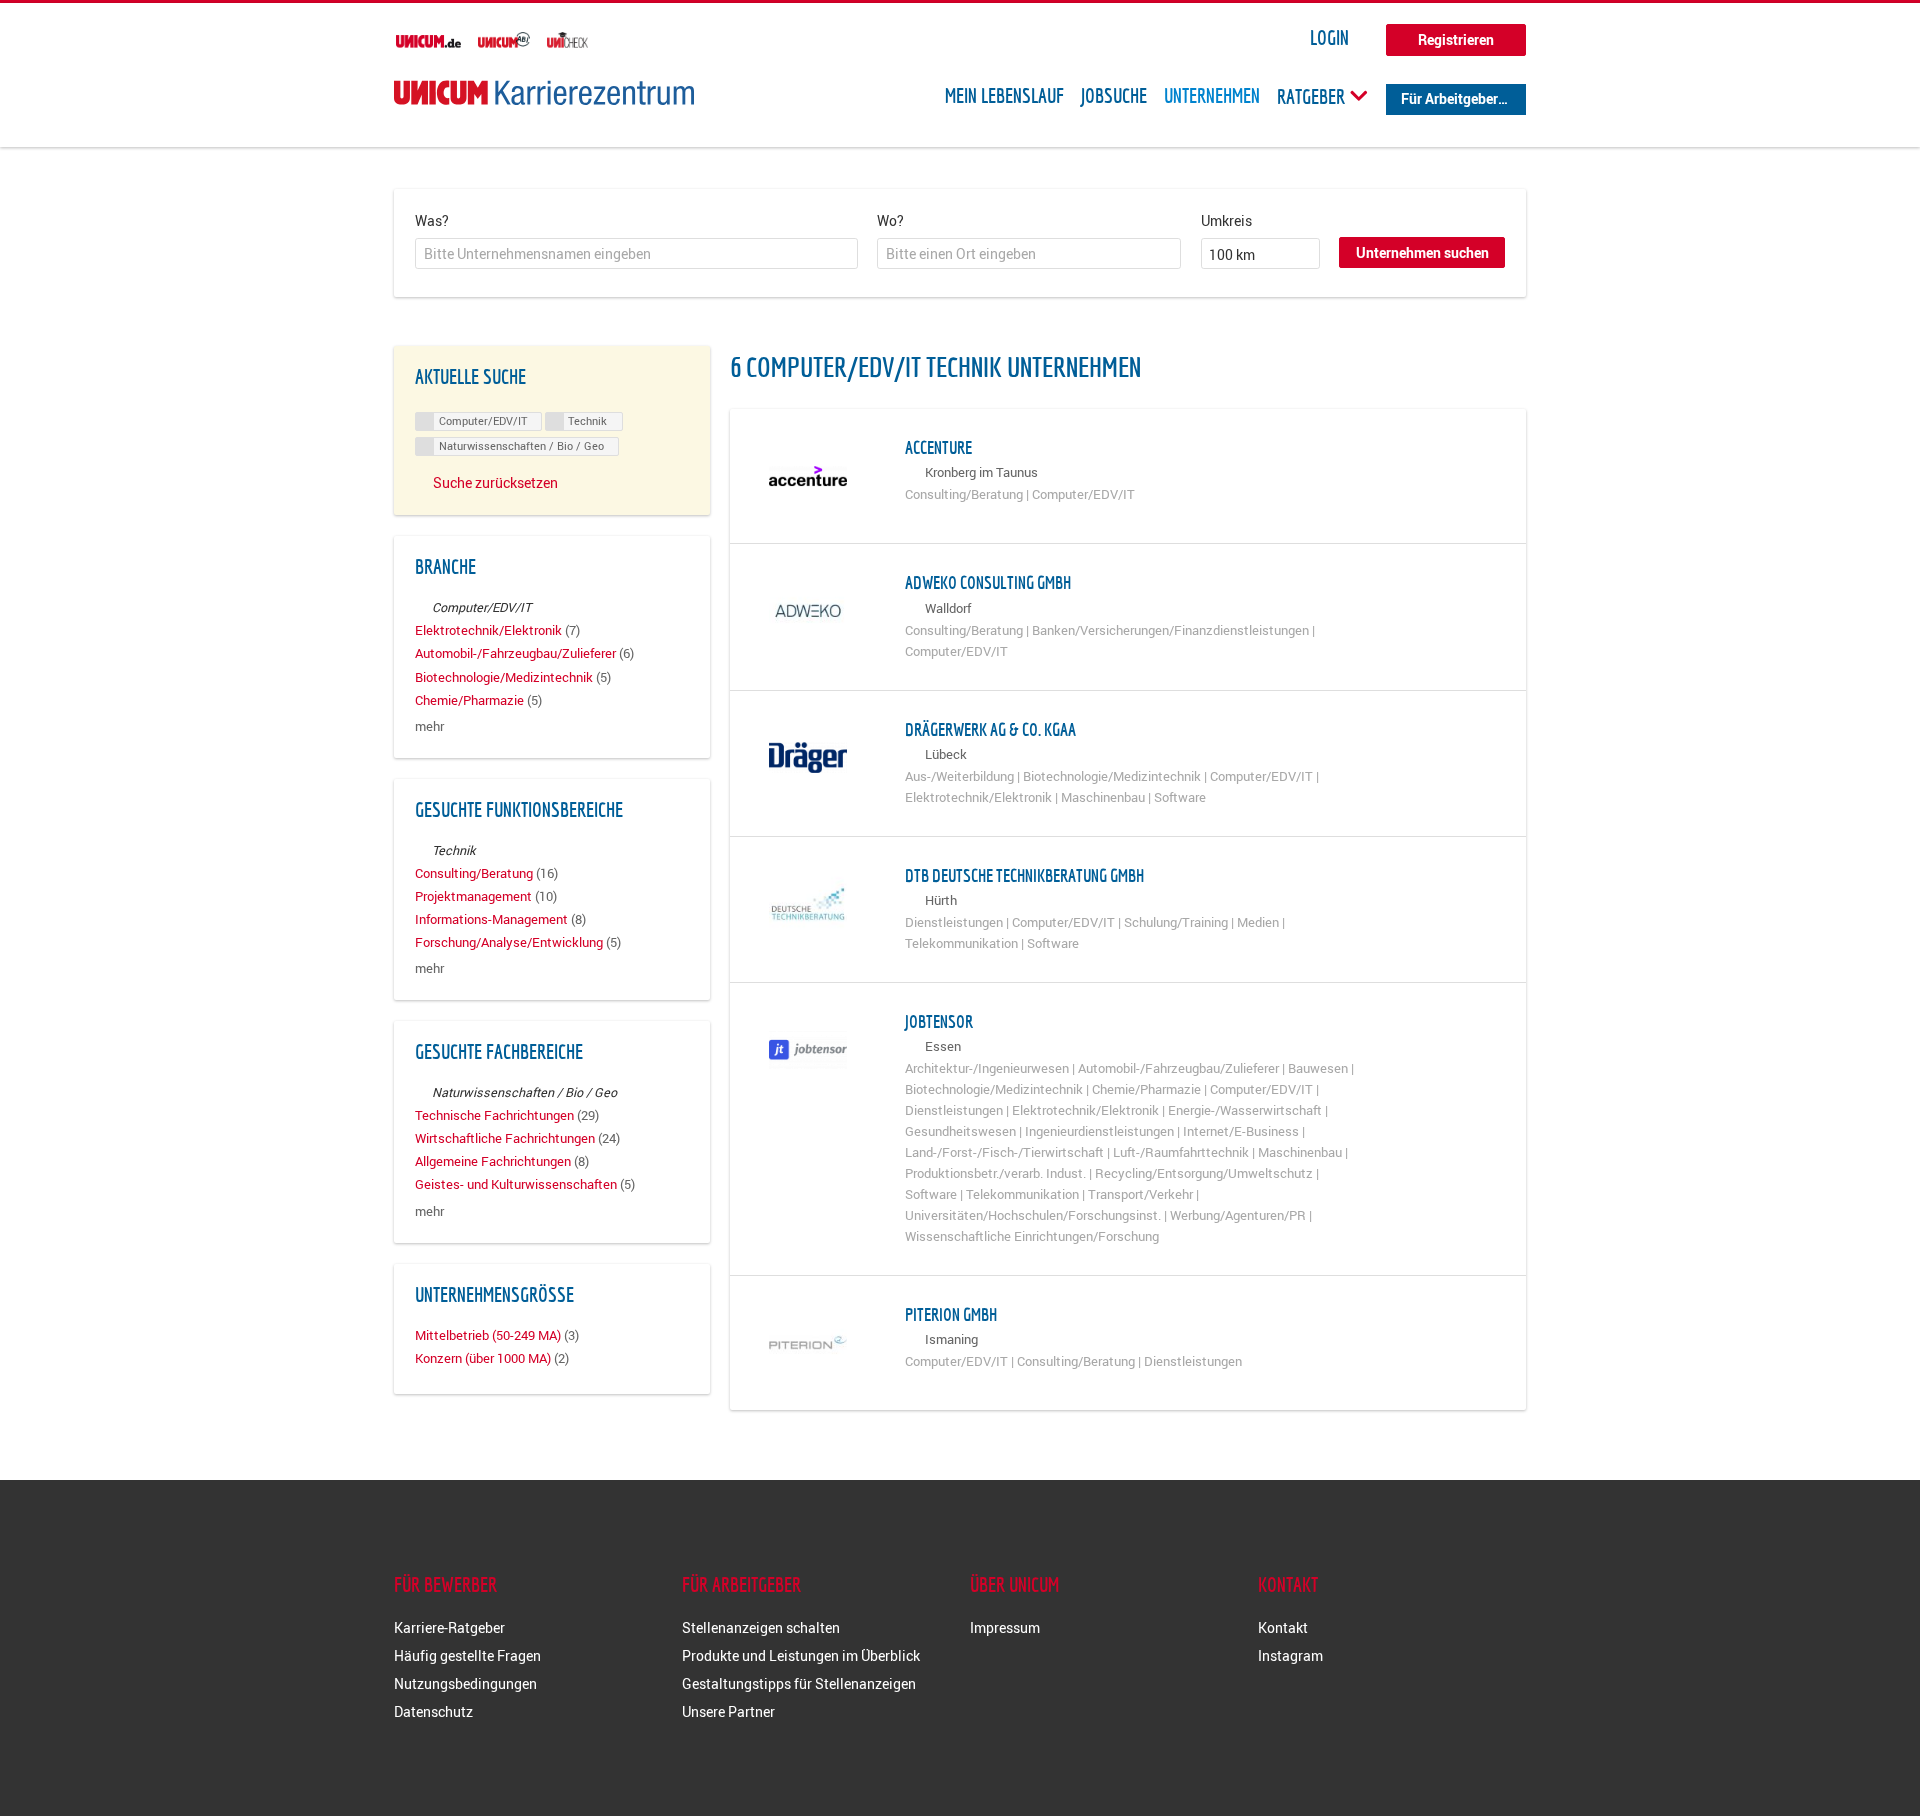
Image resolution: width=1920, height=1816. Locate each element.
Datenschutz (433, 1711)
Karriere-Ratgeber (449, 1627)
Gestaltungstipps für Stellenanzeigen (799, 1683)
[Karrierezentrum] (544, 92)
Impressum (1005, 1627)
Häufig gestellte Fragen (467, 1655)
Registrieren (1456, 39)
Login (1329, 38)
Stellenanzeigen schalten (761, 1627)
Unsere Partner (728, 1711)
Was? (432, 220)
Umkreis (1226, 220)
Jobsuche (1114, 96)
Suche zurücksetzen (495, 482)
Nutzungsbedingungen (465, 1683)
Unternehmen (1212, 96)
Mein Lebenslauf (1004, 96)
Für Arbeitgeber (1449, 98)
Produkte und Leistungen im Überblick (801, 1655)
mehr (429, 726)
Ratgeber (1313, 96)
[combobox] (636, 254)
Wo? (890, 220)
